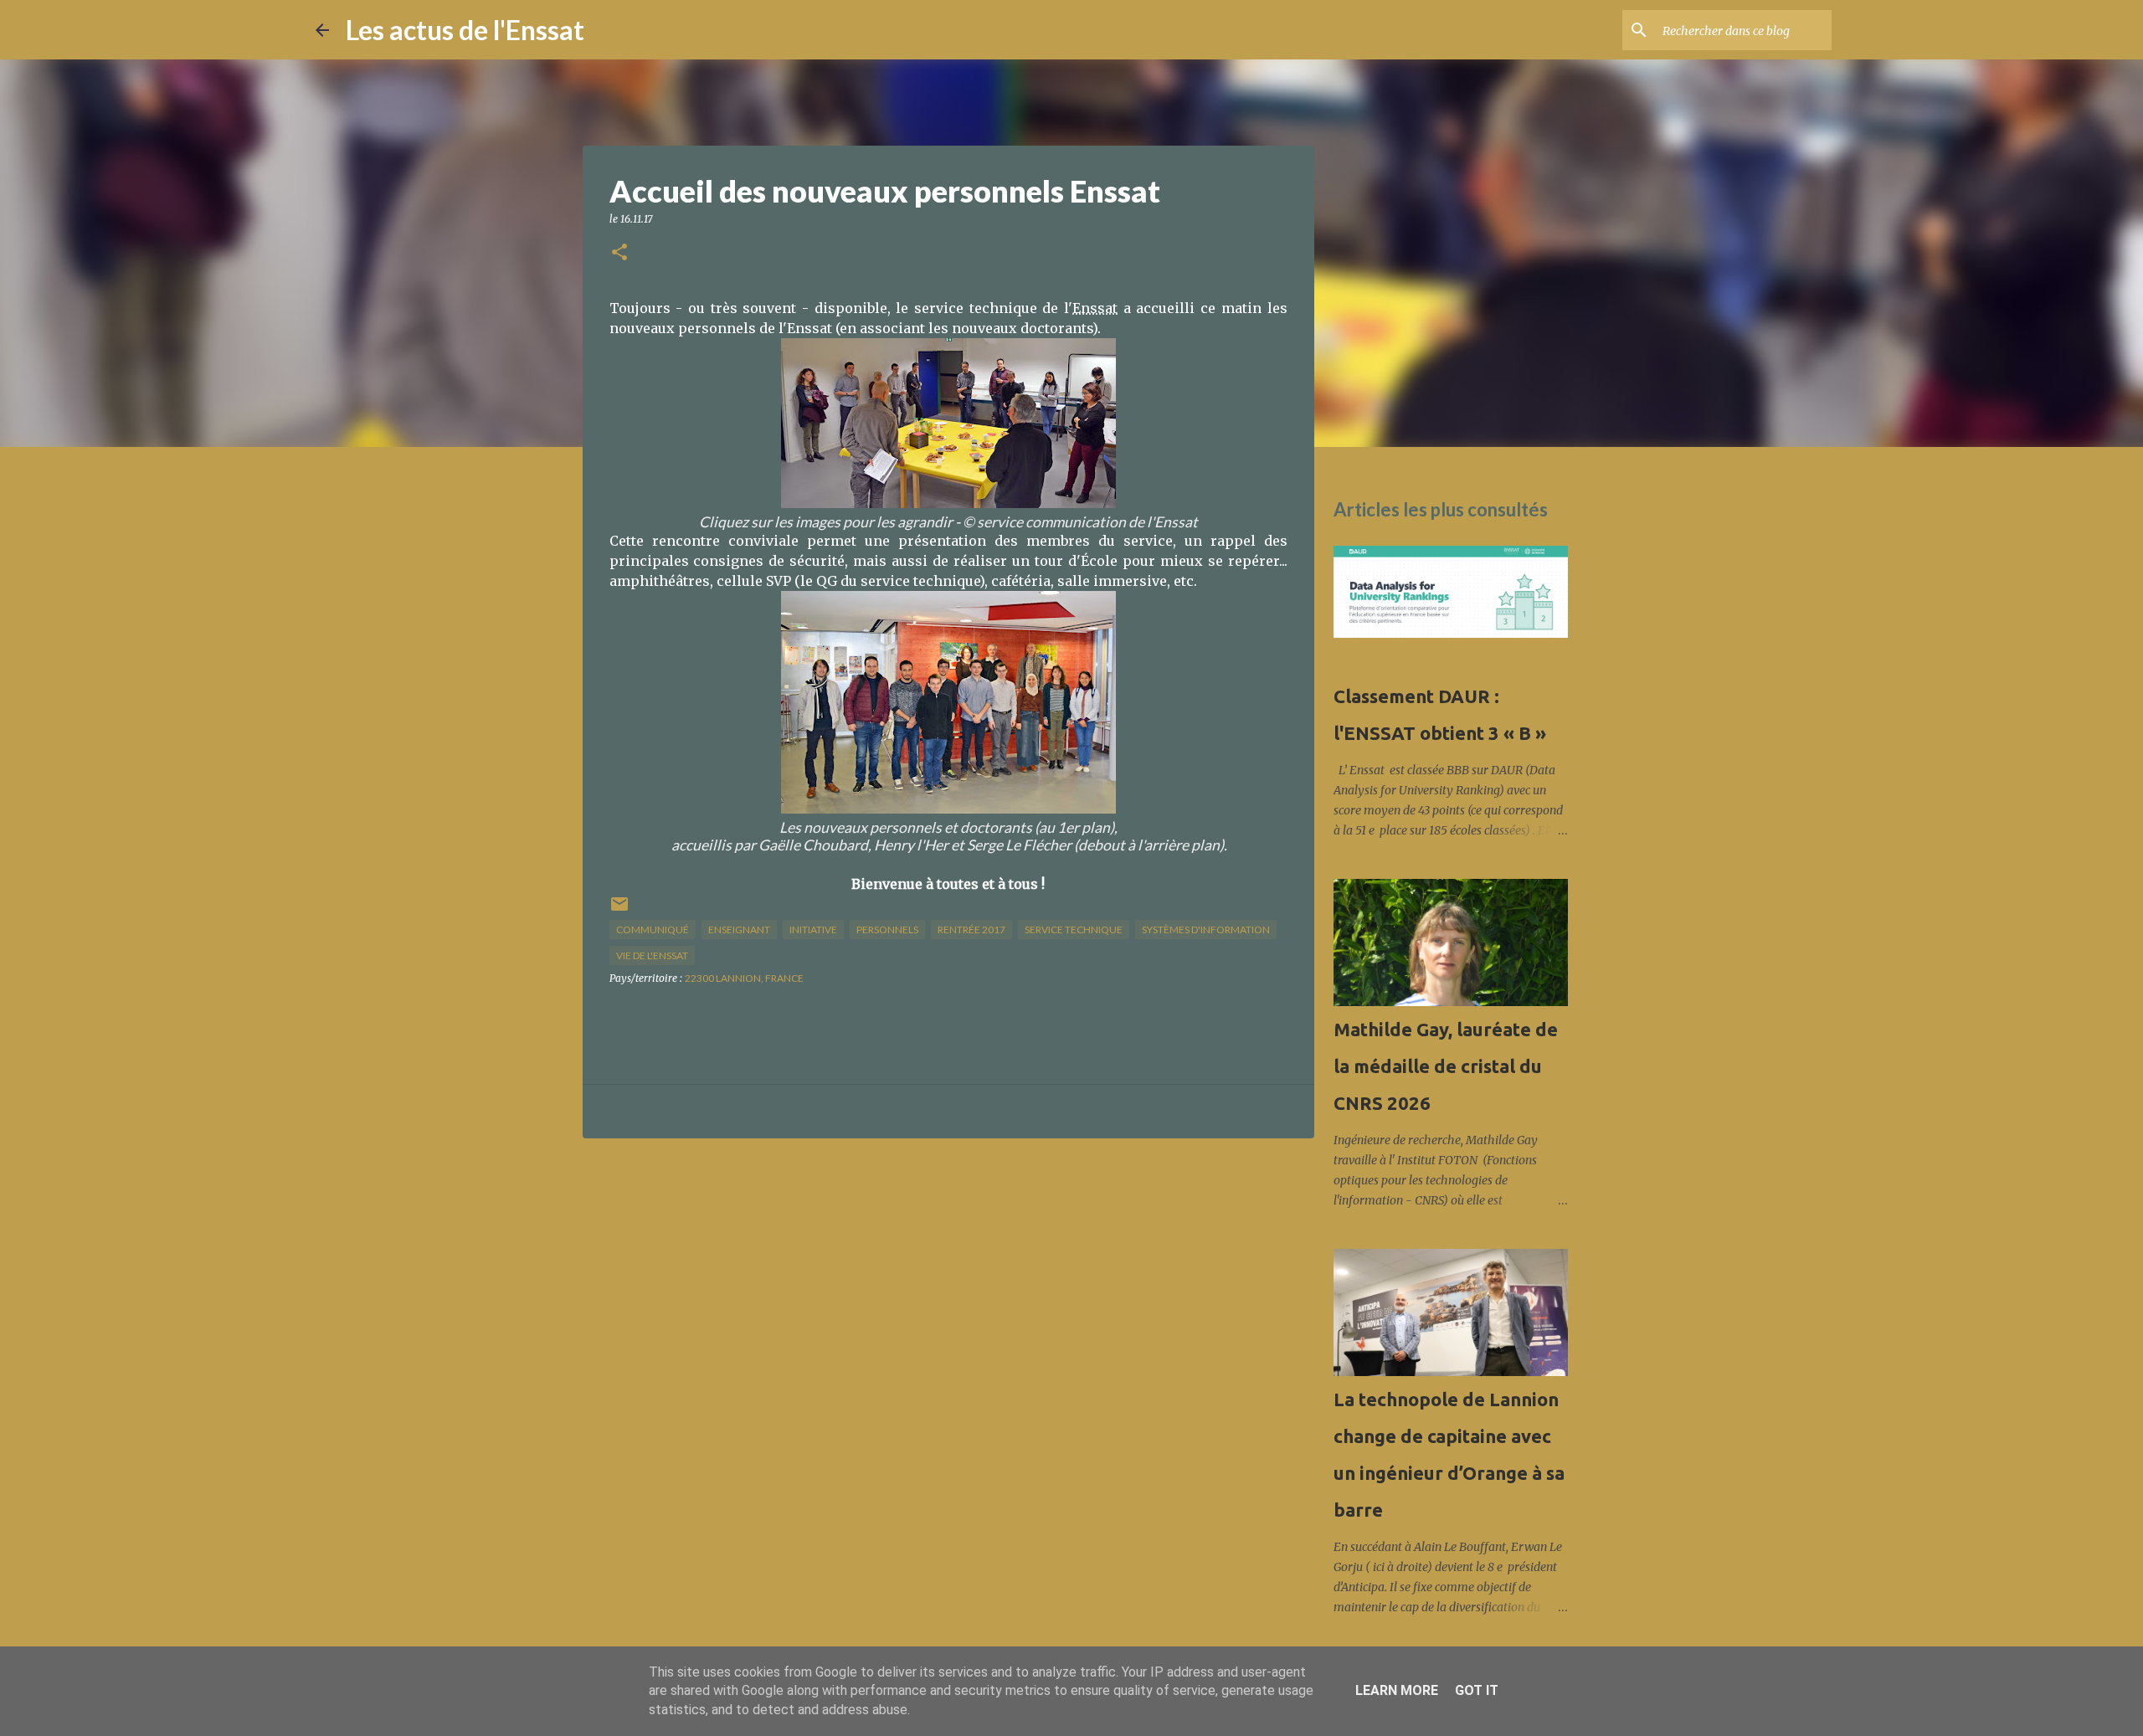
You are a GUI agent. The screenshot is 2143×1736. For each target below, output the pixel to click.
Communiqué (653, 930)
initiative (813, 930)
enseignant (739, 930)
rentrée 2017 (971, 930)
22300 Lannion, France (744, 978)
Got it (1477, 1690)
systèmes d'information (1206, 930)
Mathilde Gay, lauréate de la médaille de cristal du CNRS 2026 (1446, 1066)
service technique (1074, 930)
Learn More (1397, 1690)
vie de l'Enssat (652, 955)
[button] (619, 253)
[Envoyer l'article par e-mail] (619, 910)
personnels (887, 930)
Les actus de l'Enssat (465, 30)
